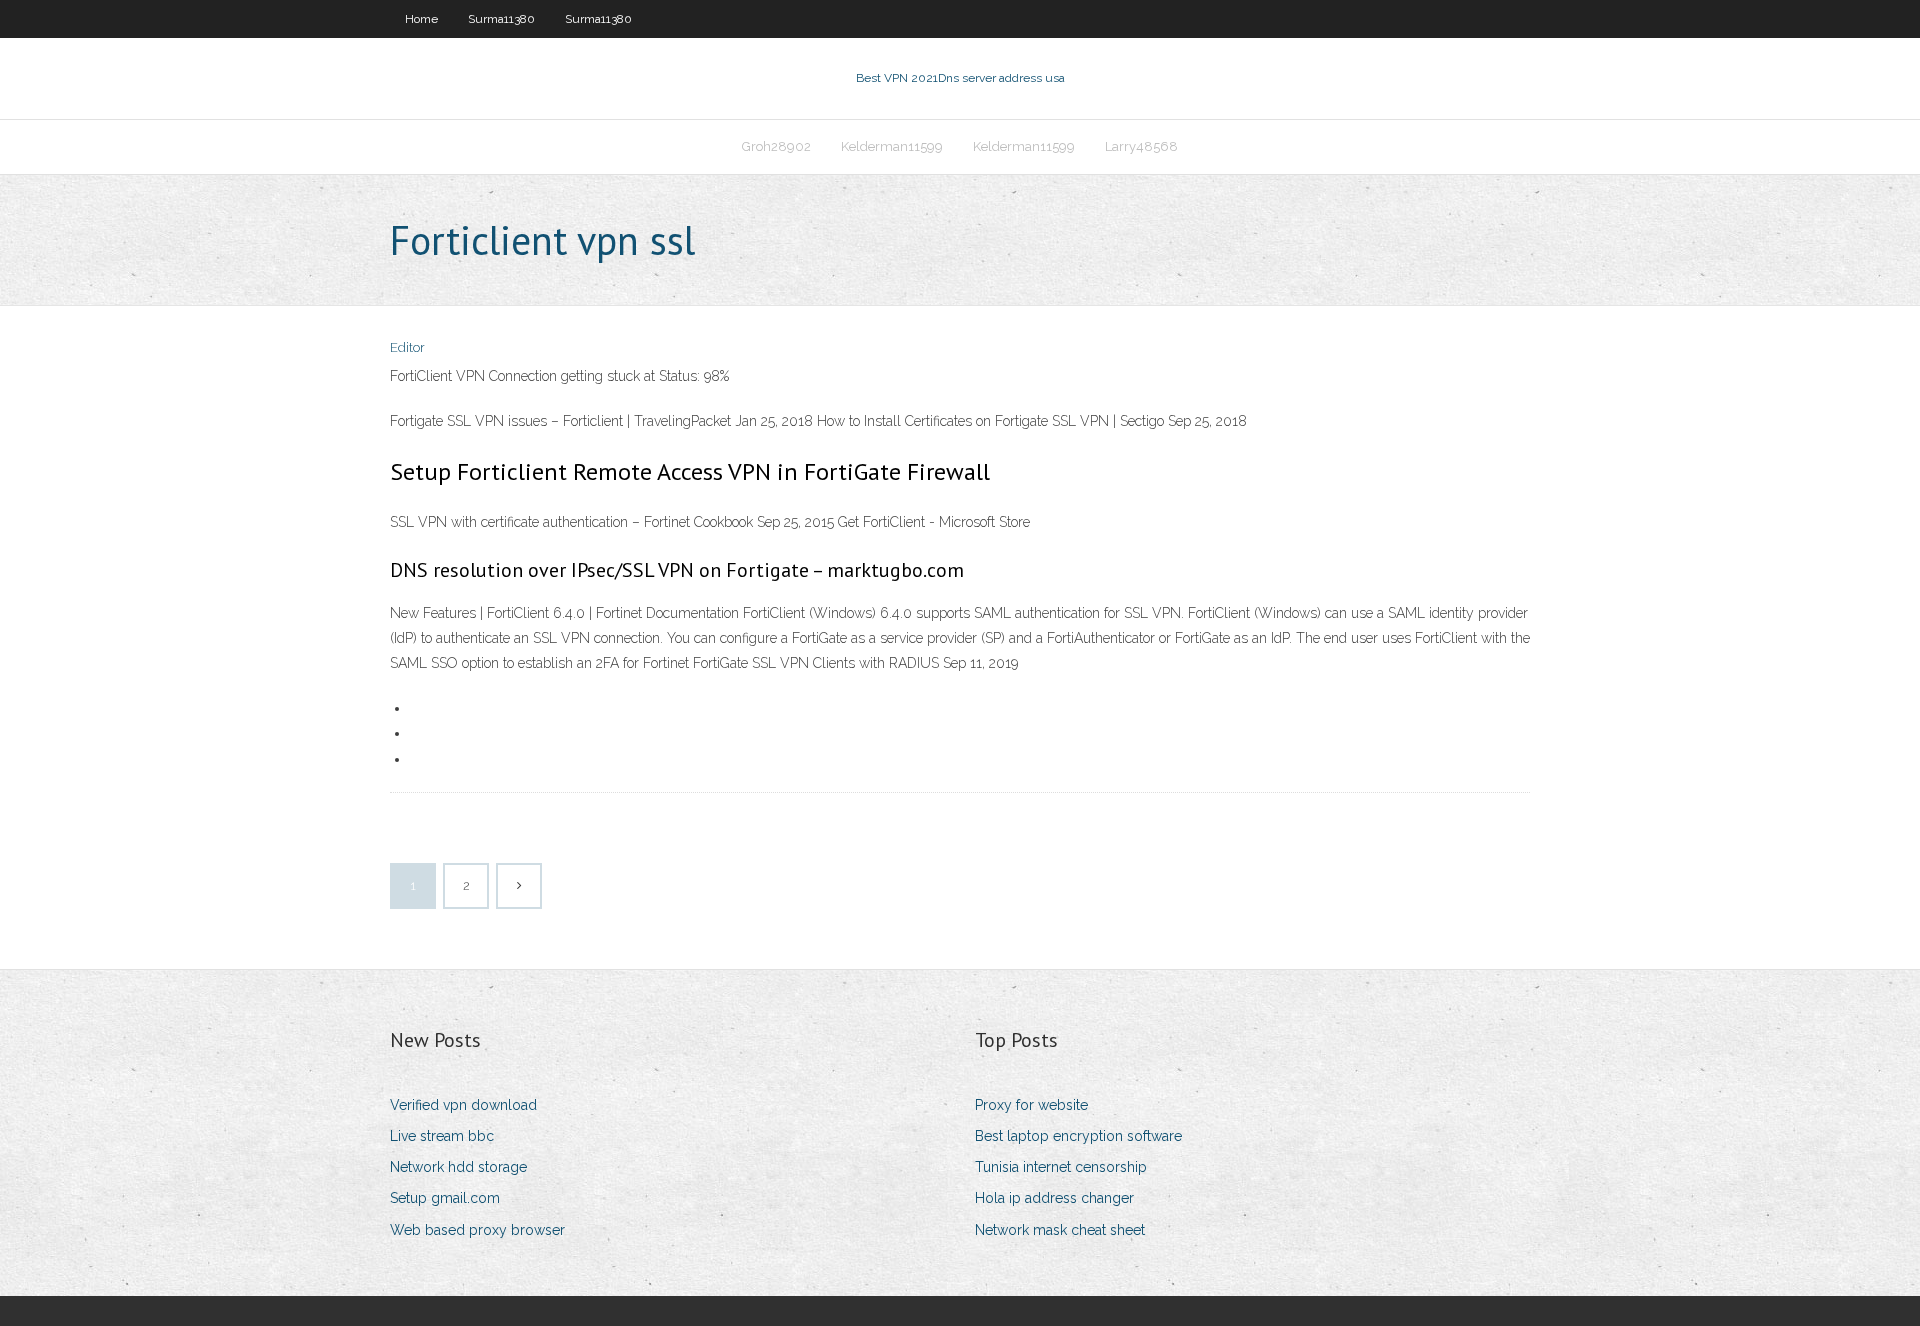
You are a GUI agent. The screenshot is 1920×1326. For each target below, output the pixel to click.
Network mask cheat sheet (1060, 1230)
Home (421, 19)
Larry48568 (1141, 146)
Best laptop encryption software (1078, 1136)
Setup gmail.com (445, 1198)
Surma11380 (501, 19)
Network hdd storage (458, 1167)
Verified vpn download (463, 1105)
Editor (407, 347)
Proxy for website (1031, 1105)
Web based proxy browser (477, 1230)
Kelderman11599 (892, 146)
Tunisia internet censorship (1061, 1167)
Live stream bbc (442, 1136)
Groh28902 (776, 146)
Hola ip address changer (1054, 1198)
